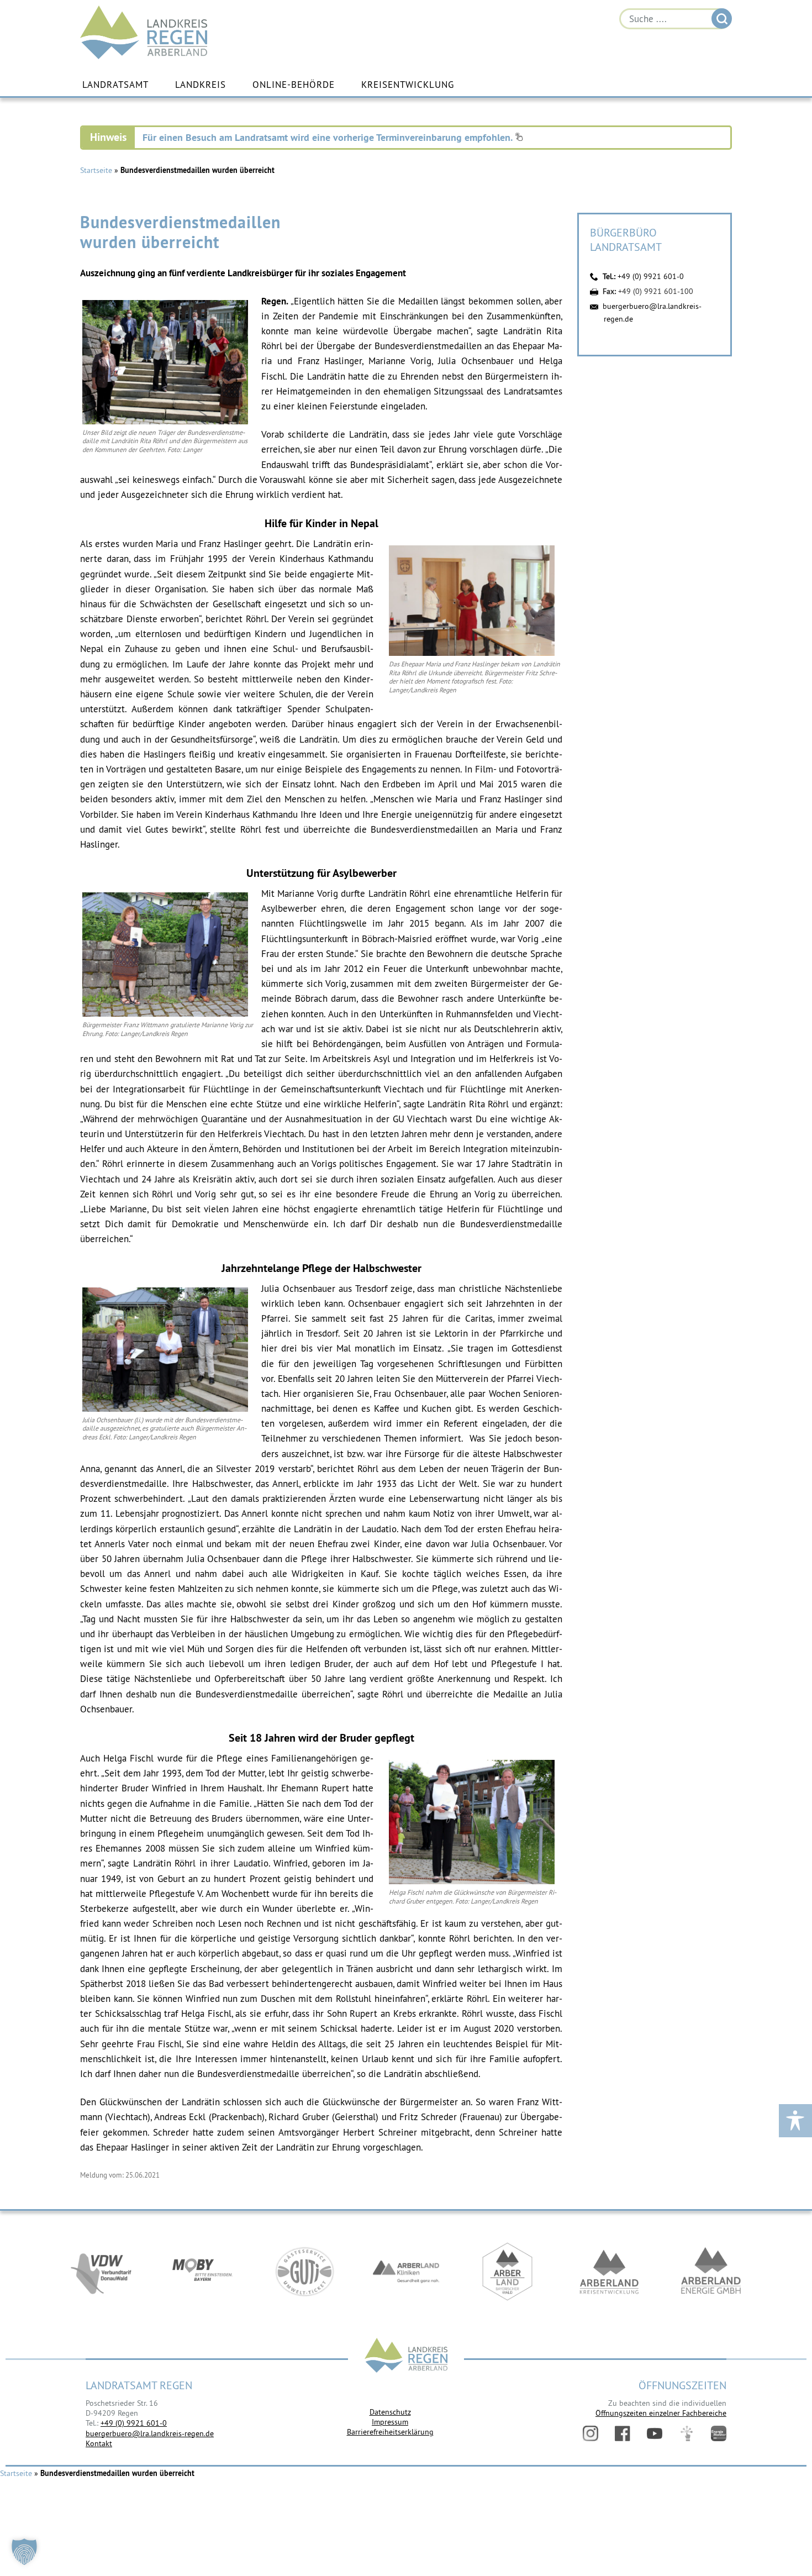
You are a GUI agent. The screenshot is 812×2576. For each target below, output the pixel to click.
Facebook (623, 2433)
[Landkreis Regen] (406, 2356)
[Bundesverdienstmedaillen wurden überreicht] (165, 422)
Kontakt (99, 2443)
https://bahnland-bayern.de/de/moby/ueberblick (203, 2272)
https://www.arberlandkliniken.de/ (406, 2272)
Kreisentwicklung (408, 85)
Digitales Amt (687, 2433)
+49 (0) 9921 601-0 (651, 276)
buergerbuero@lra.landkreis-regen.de (150, 2433)
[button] (24, 2552)
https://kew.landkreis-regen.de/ (609, 2272)
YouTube (655, 2433)
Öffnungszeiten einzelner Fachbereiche (661, 2413)
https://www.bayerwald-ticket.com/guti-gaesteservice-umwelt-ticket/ (304, 2272)
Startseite (96, 170)
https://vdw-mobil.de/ (101, 2272)
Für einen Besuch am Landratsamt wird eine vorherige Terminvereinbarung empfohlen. (329, 137)
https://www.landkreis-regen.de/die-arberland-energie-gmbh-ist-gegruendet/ (711, 2272)
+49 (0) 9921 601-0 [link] (134, 2423)
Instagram (590, 2433)
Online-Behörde (294, 85)
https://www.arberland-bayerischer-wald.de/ (508, 2272)
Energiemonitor (719, 2433)
